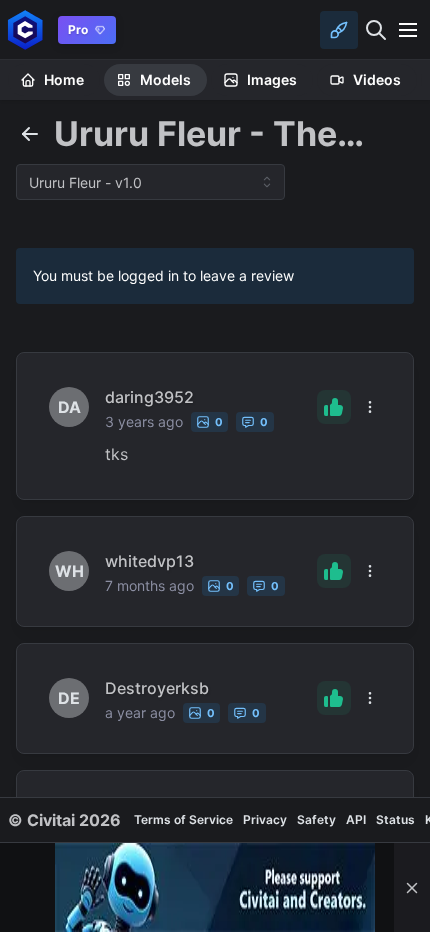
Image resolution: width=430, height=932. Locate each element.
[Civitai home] (25, 29)
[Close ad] (412, 887)
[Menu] (408, 30)
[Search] (376, 30)
